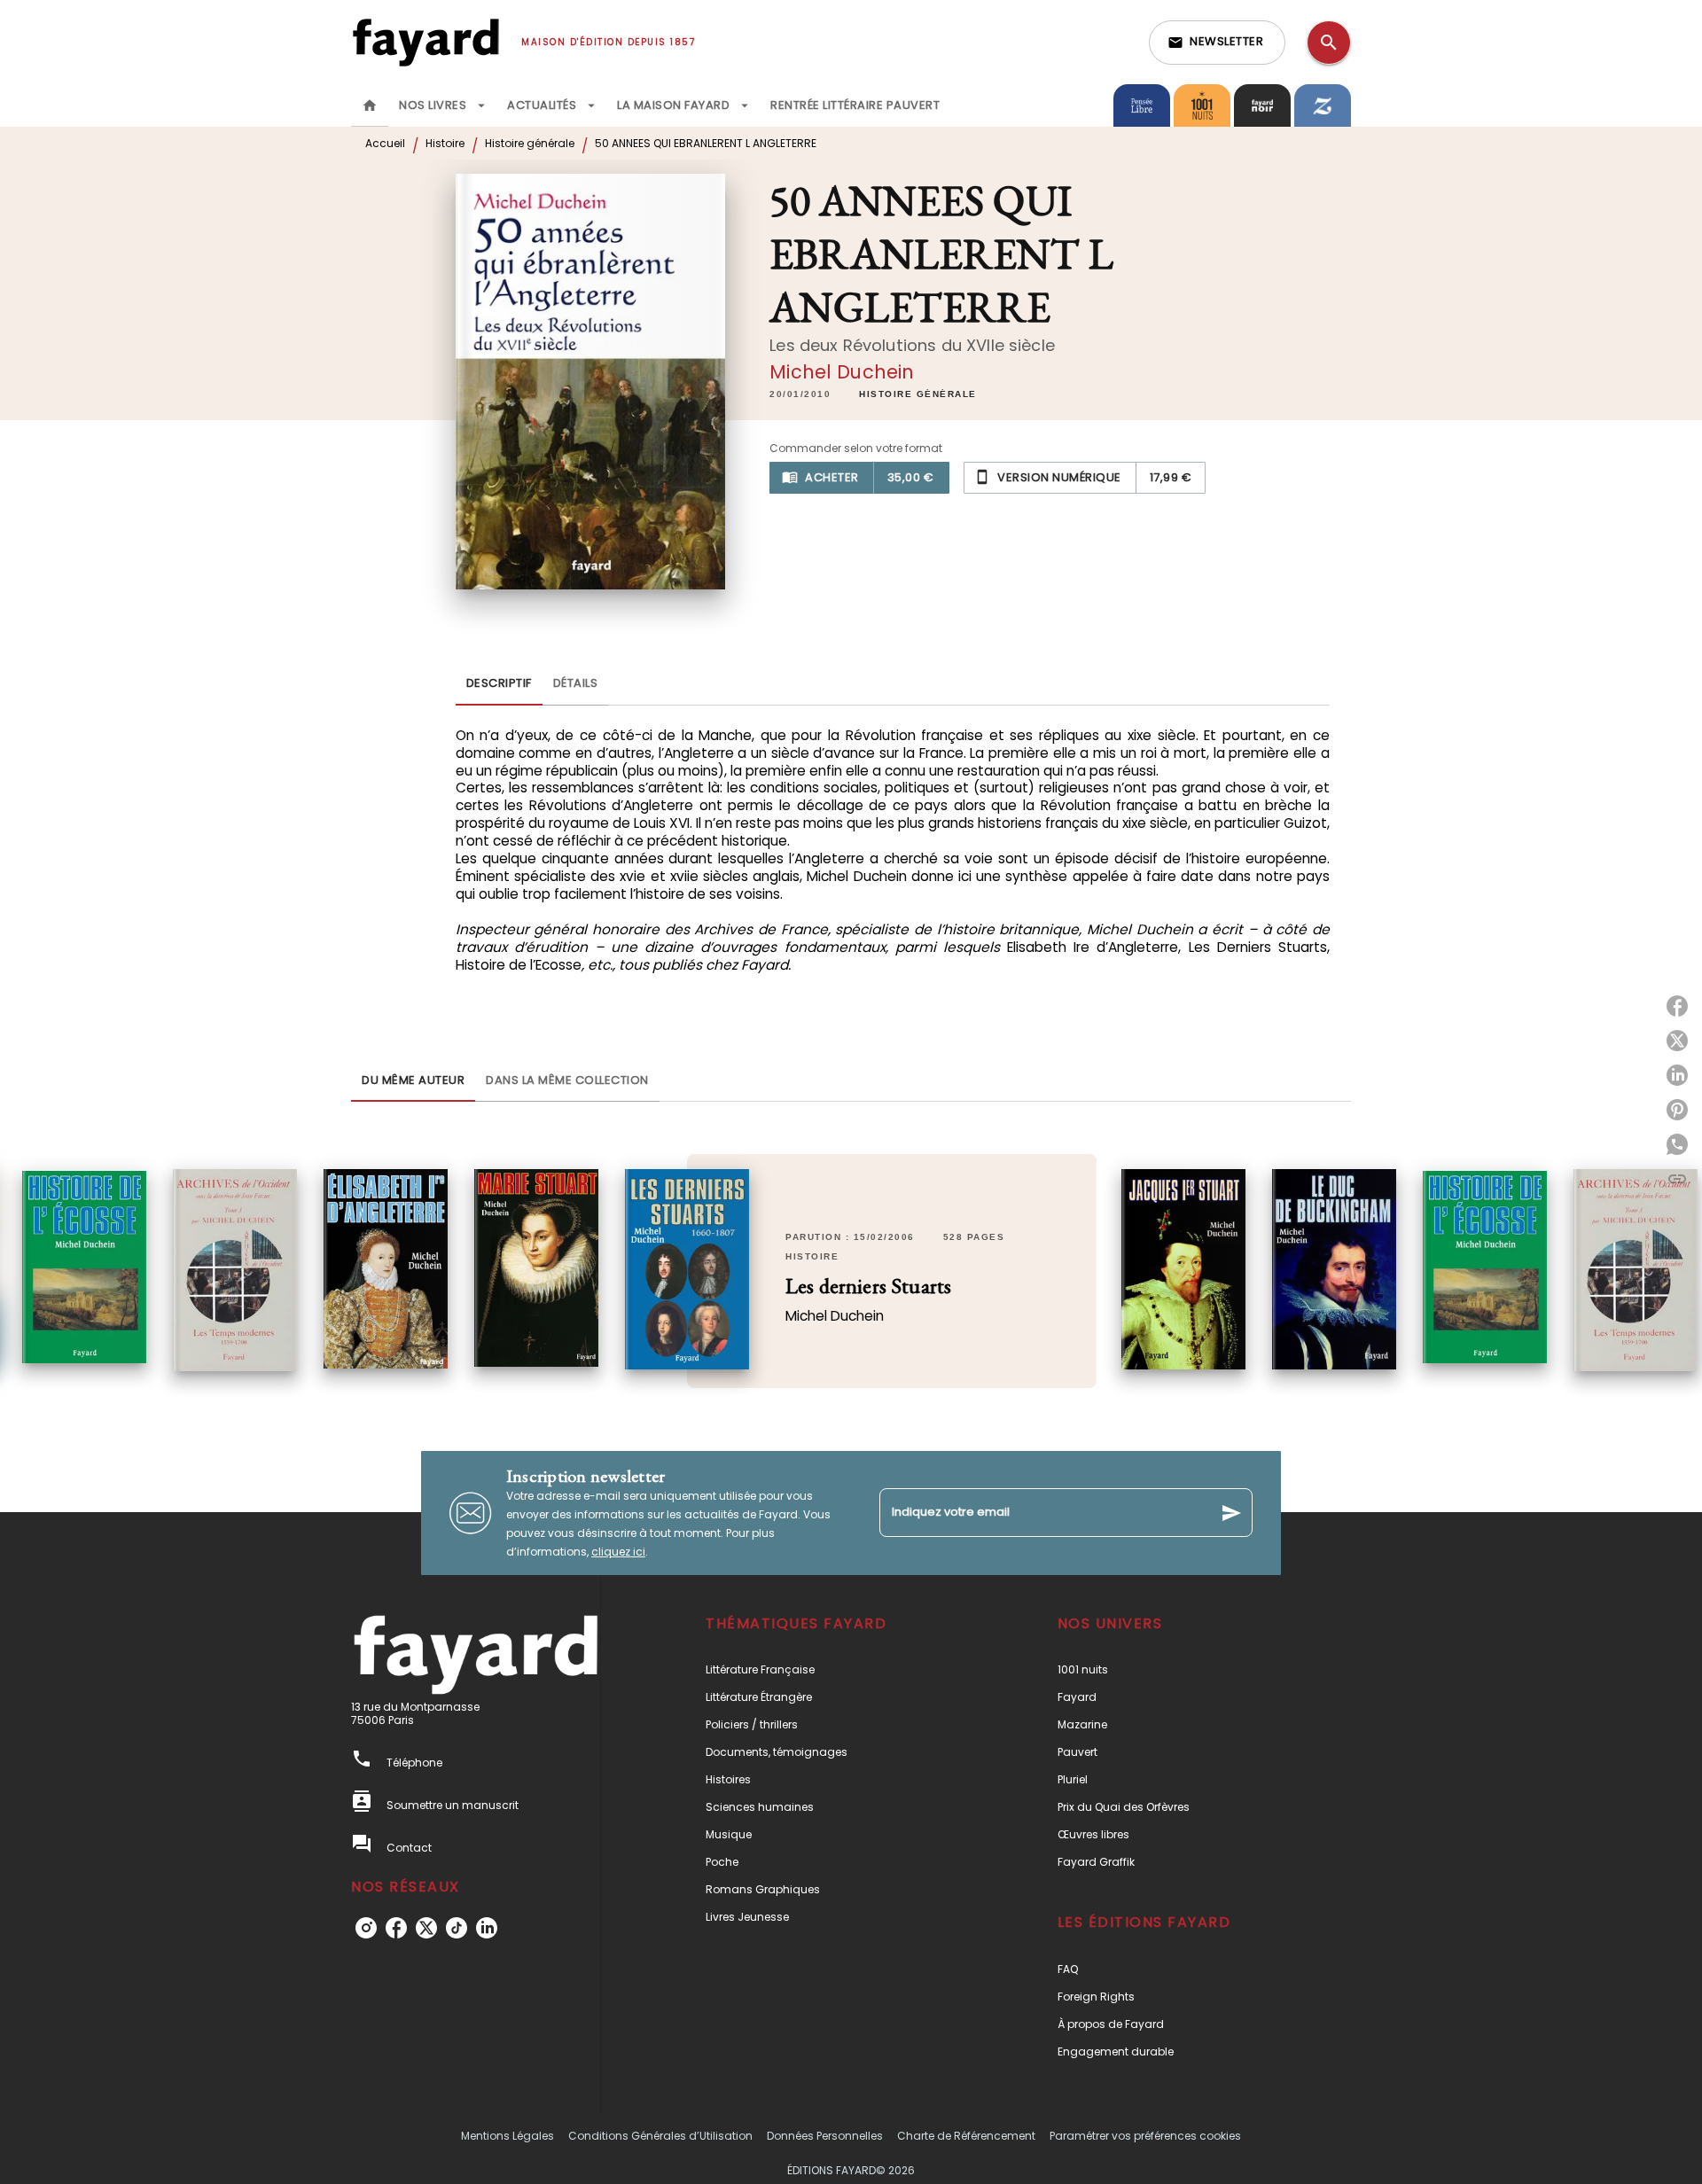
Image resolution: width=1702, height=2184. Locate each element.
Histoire (445, 143)
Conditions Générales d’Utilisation (660, 2136)
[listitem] (366, 1928)
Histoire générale (530, 143)
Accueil (385, 143)
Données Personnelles (825, 2136)
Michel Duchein (842, 372)
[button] (1217, 43)
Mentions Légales (507, 2136)
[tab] (370, 105)
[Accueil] (425, 42)
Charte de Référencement (966, 2136)
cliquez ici (618, 1552)
